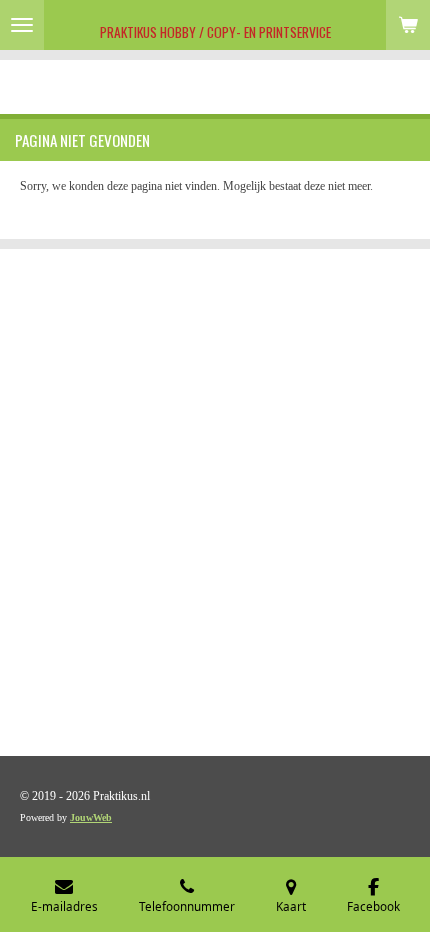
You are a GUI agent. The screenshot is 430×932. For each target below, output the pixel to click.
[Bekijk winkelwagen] (408, 25)
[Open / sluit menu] (22, 25)
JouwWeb (91, 817)
